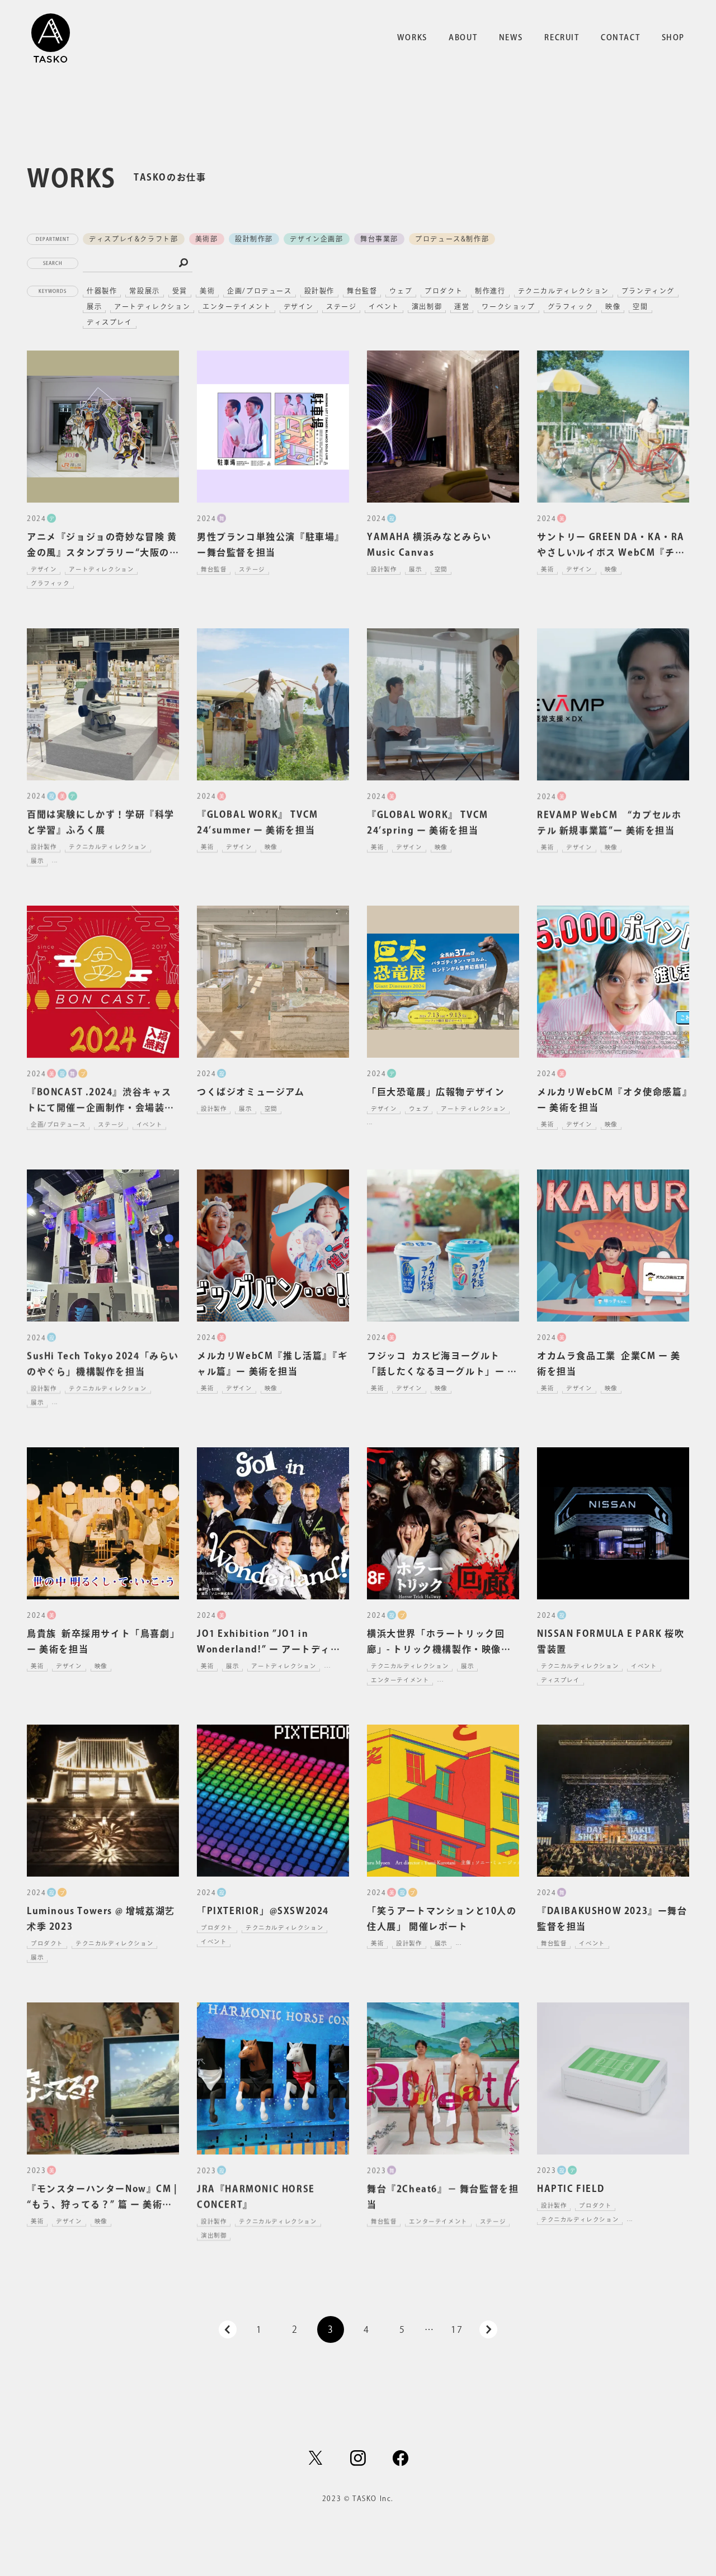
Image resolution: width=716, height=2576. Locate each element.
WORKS (412, 37)
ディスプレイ (110, 322)
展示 (94, 306)
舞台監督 (362, 291)
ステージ (341, 306)
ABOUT (463, 37)
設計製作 (319, 291)
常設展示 (144, 291)
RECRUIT (562, 37)
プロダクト (444, 291)
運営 (462, 306)
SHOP (673, 37)
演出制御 (427, 306)
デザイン (299, 306)
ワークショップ (508, 306)
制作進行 (490, 291)
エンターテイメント (237, 306)
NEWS (511, 37)
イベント (384, 306)
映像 (613, 306)
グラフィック (571, 306)
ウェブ (401, 291)
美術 (207, 291)
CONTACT (620, 37)
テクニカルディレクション (564, 291)
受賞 (180, 291)
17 (457, 2329)
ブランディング (648, 291)
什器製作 (102, 291)
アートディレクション (152, 306)
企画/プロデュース (259, 291)
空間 (640, 306)
